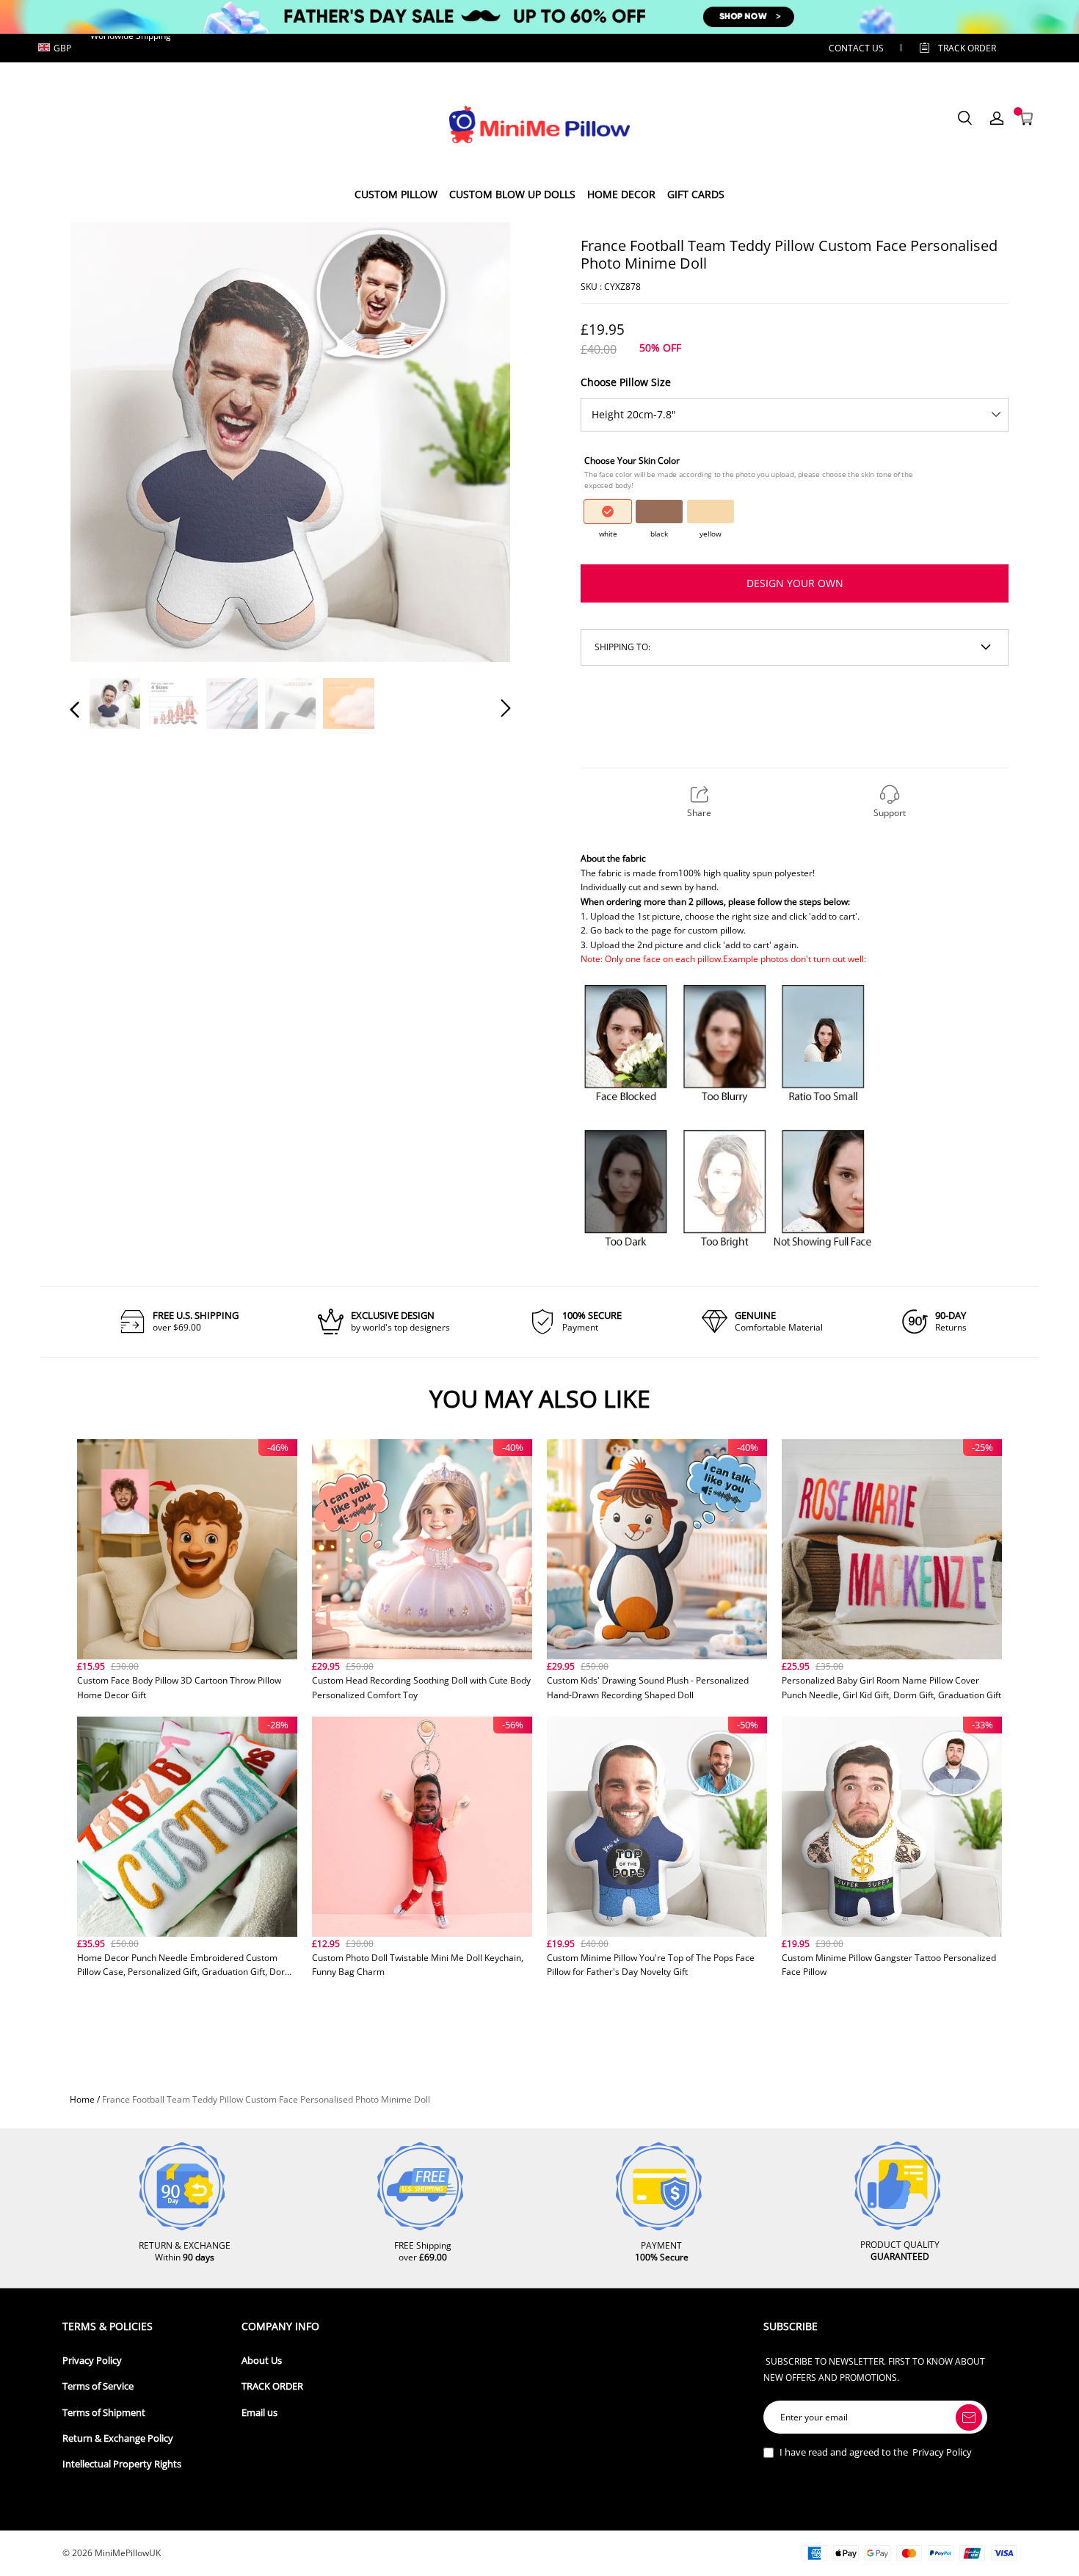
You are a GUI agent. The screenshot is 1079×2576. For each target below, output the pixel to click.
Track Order (967, 48)
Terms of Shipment (104, 2413)
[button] (104, 441)
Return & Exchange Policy (118, 2438)
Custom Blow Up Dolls (512, 194)
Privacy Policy (92, 2361)
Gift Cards (696, 194)
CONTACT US (856, 48)
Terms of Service (98, 2386)
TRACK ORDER (272, 2386)
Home (82, 2099)
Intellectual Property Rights (122, 2464)
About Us (262, 2361)
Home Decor (621, 194)
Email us (259, 2413)
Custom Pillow (396, 194)
